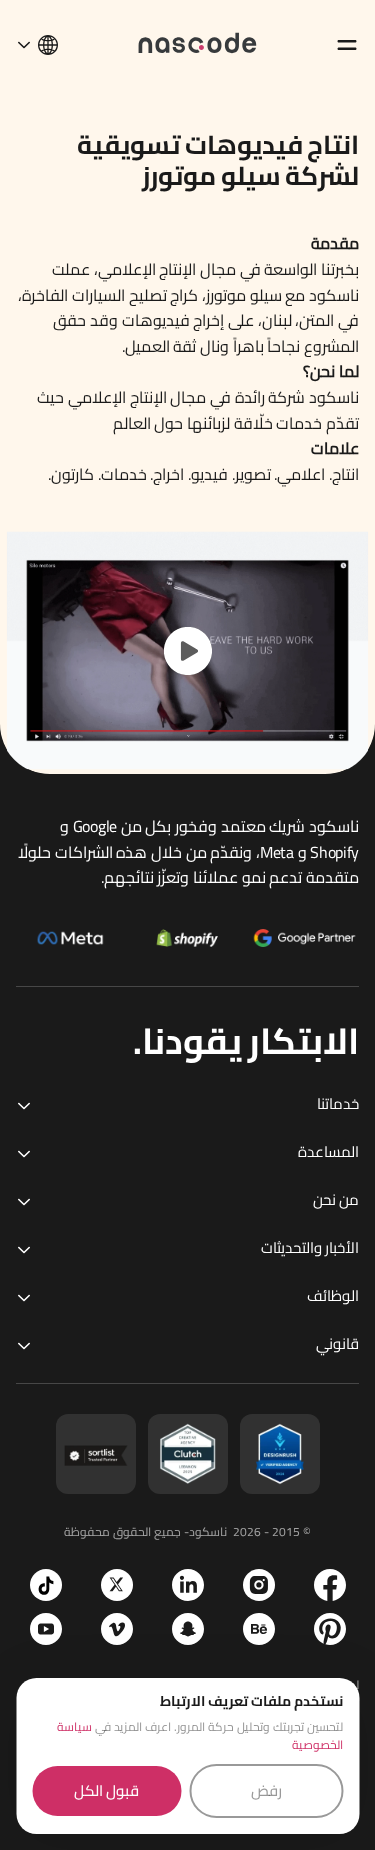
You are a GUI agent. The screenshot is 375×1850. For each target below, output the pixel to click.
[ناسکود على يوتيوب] (46, 1629)
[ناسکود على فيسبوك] (330, 1585)
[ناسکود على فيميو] (117, 1629)
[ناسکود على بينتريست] (330, 1629)
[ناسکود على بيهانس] (259, 1629)
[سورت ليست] (96, 1454)
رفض (266, 1790)
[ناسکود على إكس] (117, 1585)
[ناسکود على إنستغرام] (259, 1585)
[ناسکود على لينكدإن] (188, 1585)
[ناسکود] (198, 41)
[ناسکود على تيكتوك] (46, 1585)
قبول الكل (106, 1790)
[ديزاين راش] (280, 1454)
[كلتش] (188, 1454)
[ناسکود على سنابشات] (188, 1629)
